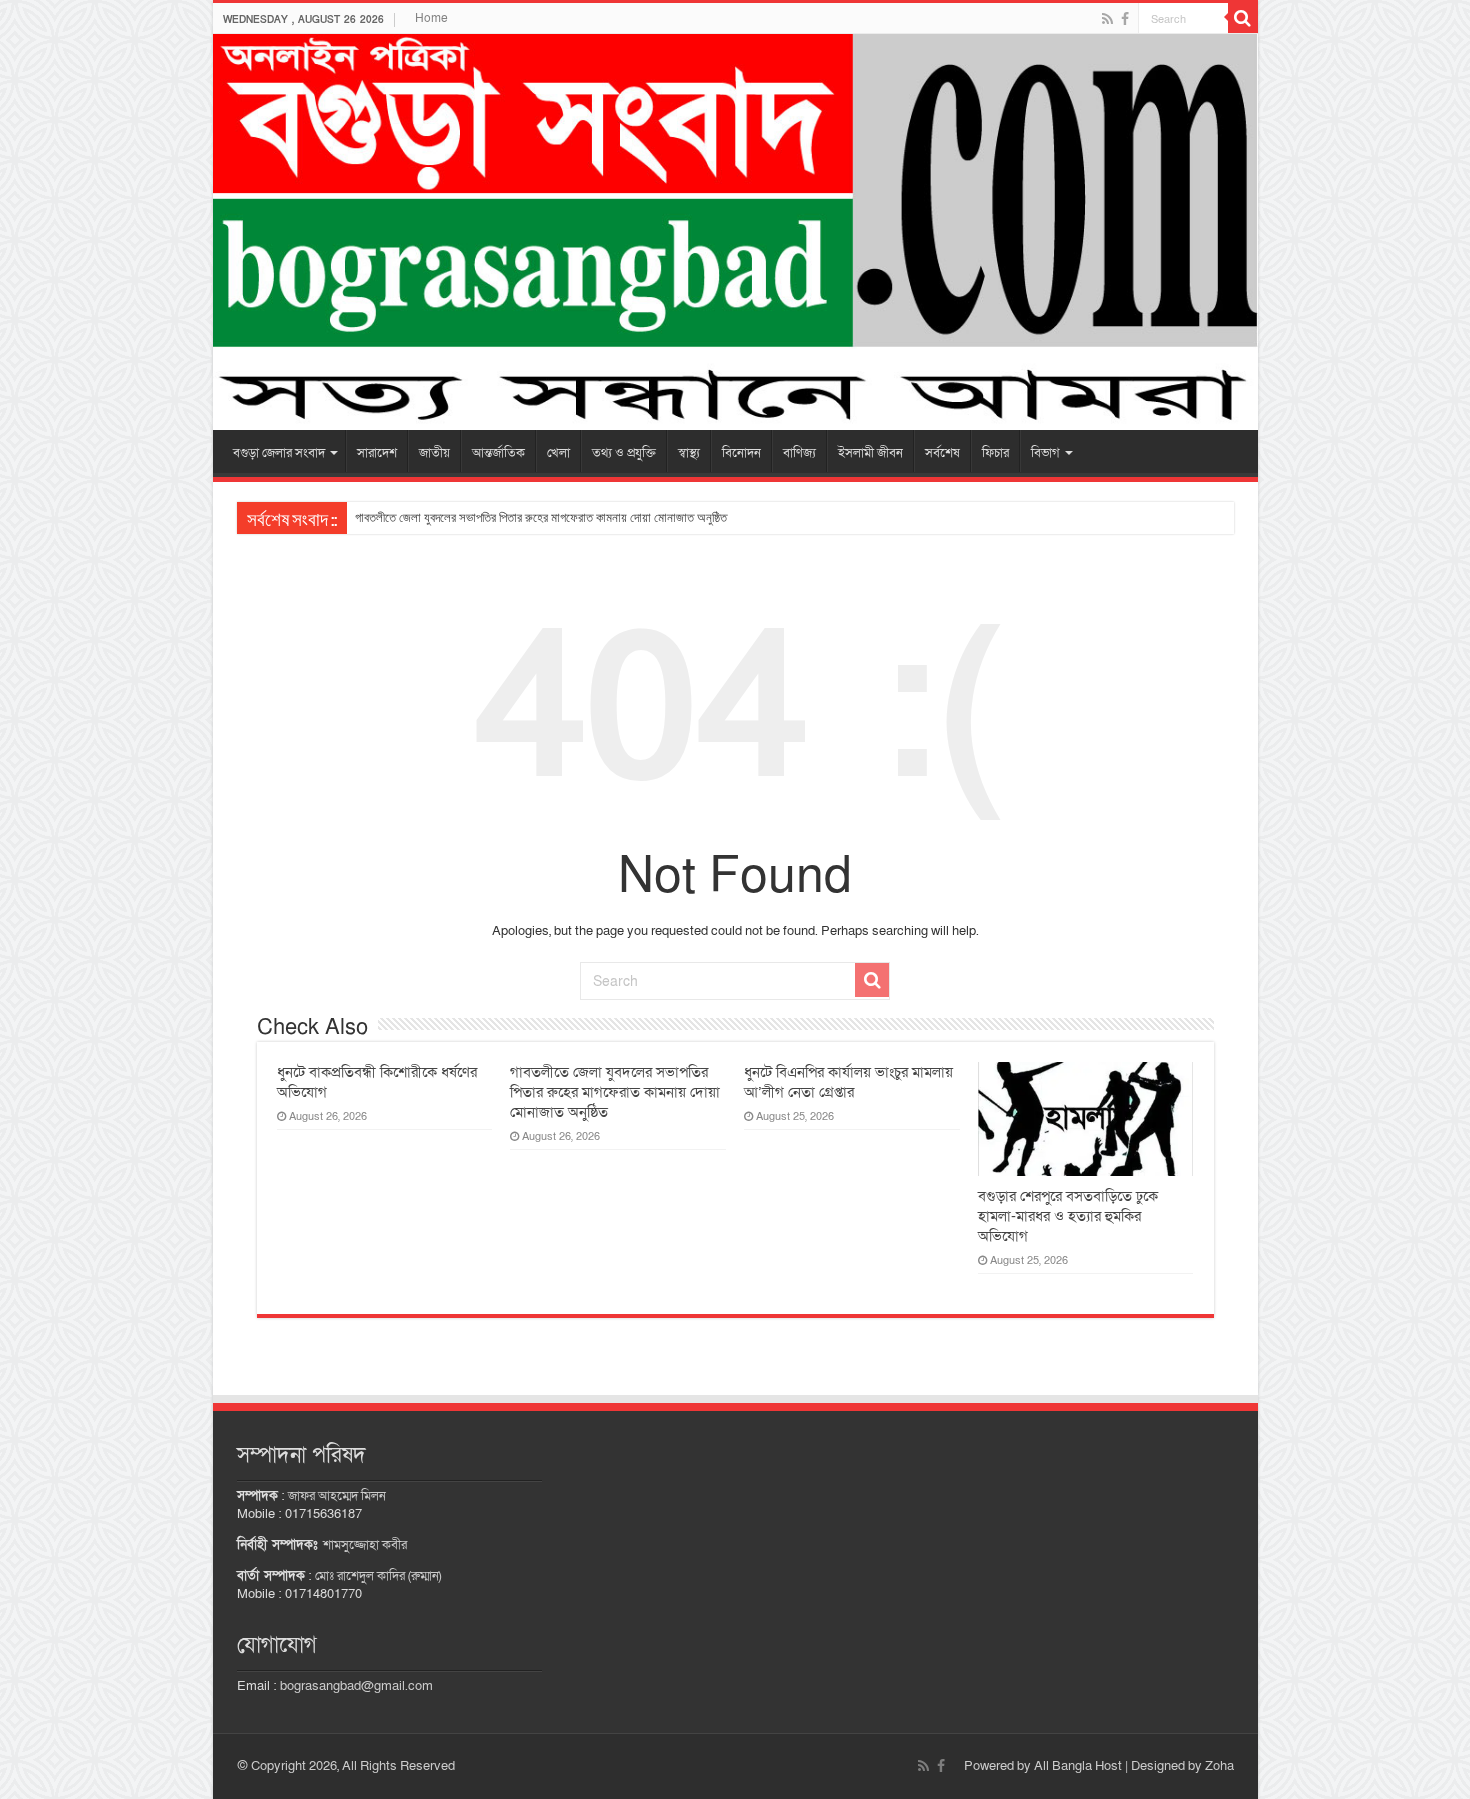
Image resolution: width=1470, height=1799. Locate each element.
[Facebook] (1125, 19)
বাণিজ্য (799, 453)
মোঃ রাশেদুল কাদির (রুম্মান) (378, 1576)
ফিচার (995, 453)
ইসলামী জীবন (870, 453)
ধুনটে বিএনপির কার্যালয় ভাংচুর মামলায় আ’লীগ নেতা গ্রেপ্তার (848, 1082)
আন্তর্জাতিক (498, 453)
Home (431, 18)
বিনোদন (741, 453)
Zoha (1219, 1766)
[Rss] (1107, 19)
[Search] (1243, 18)
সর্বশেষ (942, 453)
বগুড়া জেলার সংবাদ (279, 453)
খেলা (558, 453)
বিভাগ (1045, 453)
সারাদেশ (377, 453)
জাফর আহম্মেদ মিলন (337, 1496)
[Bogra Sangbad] (735, 232)
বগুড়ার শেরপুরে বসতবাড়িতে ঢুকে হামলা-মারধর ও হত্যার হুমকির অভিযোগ (1068, 1216)
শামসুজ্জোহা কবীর (365, 1545)
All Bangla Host (1078, 1766)
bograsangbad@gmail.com (356, 1686)
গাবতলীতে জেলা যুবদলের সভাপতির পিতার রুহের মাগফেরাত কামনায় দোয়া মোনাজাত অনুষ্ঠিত (541, 517)
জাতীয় (434, 453)
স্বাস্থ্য (689, 453)
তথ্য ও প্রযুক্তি (624, 453)
